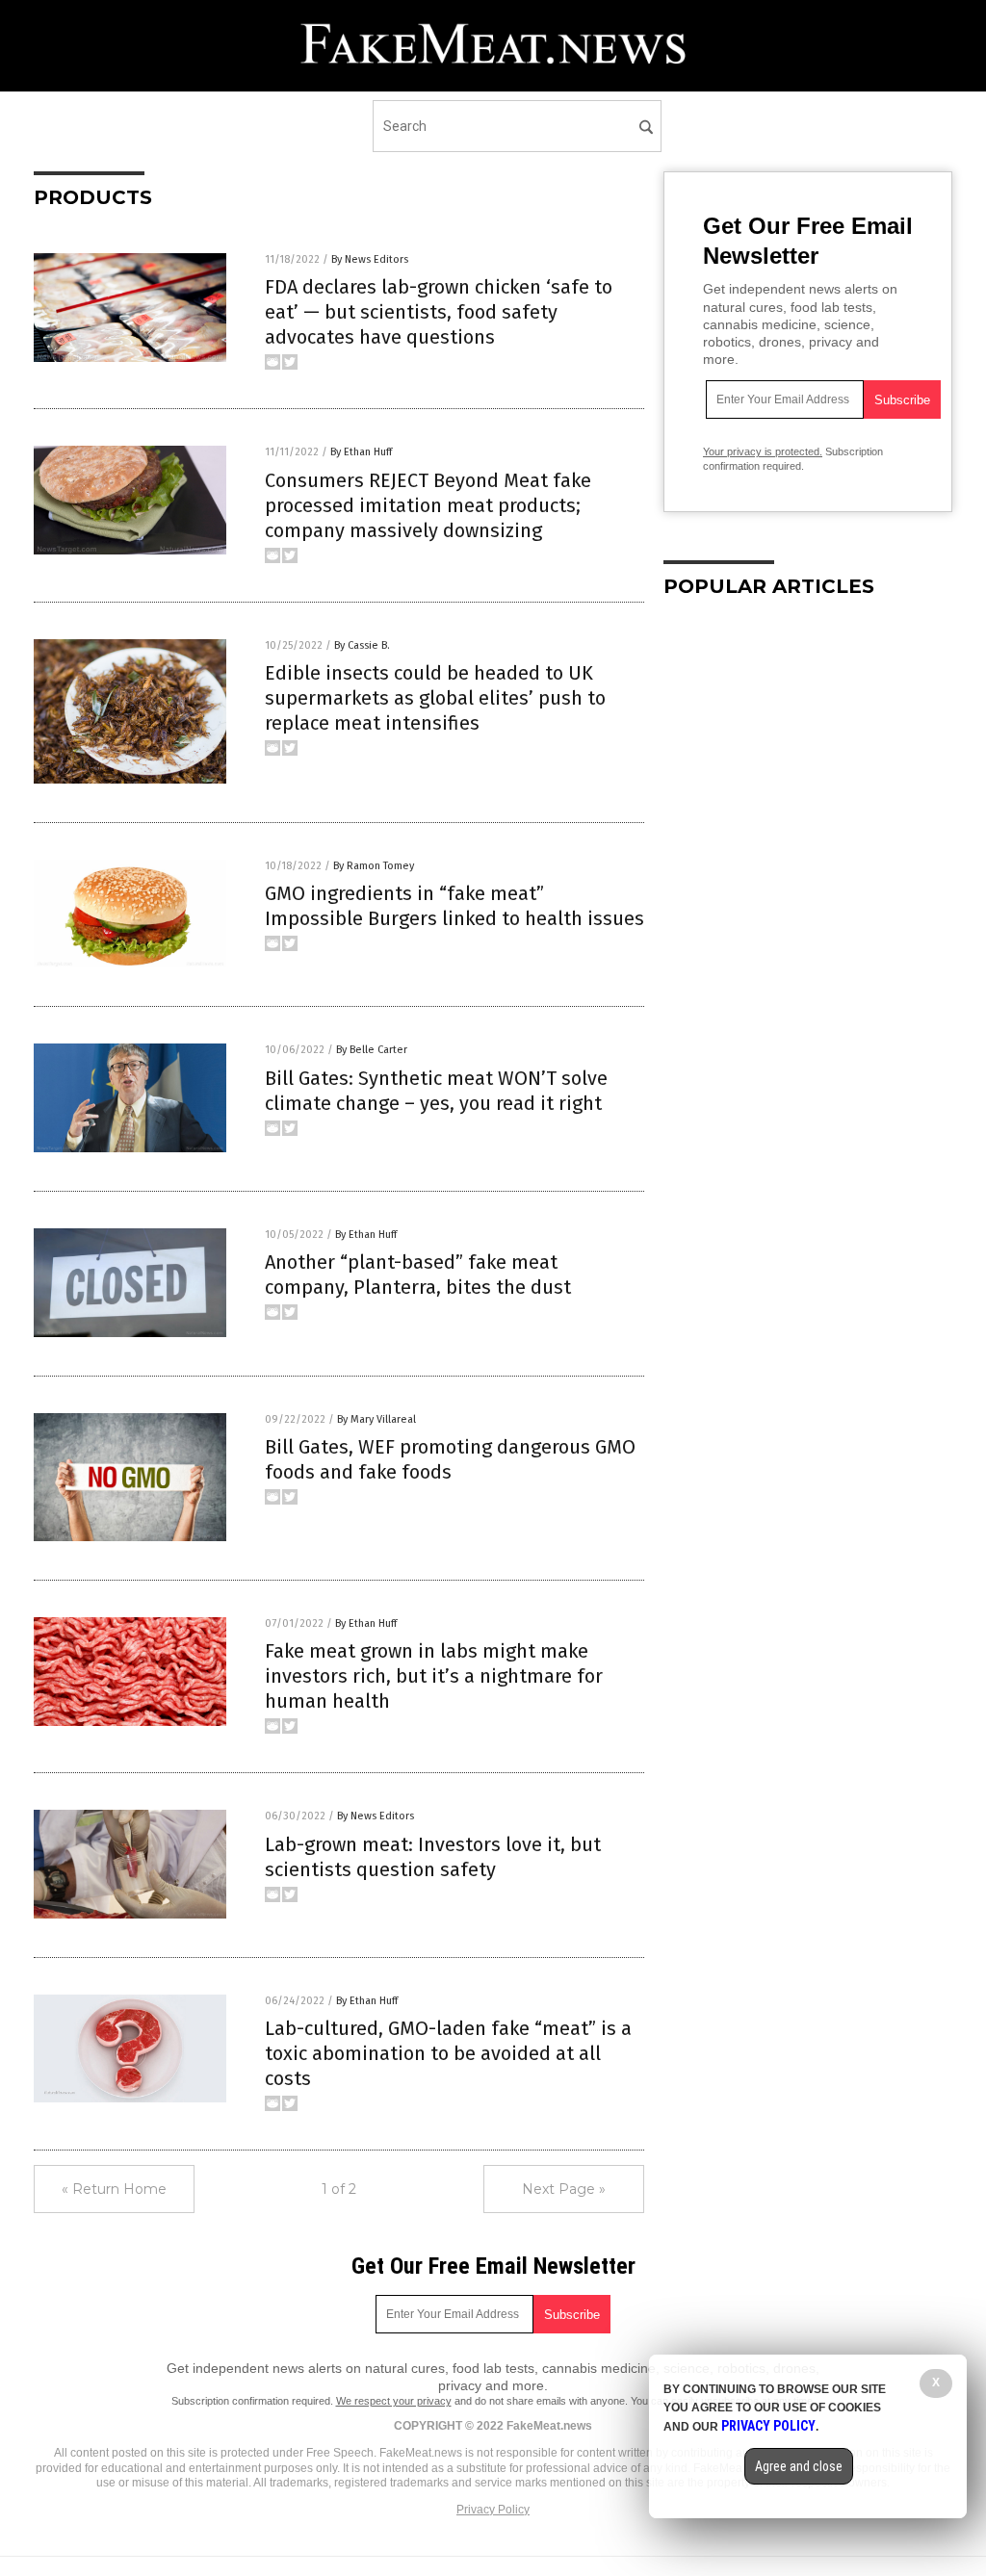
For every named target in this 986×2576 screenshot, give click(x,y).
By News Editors (370, 259)
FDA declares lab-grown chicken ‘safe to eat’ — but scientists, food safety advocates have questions (439, 312)
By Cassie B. (362, 645)
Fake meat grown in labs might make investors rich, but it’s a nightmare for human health (434, 1676)
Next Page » (564, 2189)
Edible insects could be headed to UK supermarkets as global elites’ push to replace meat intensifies (435, 698)
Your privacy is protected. (763, 451)
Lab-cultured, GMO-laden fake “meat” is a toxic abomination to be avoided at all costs (448, 2053)
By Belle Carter (372, 1050)
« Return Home (114, 2189)
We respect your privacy (394, 2401)
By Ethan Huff (361, 452)
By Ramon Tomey (374, 866)
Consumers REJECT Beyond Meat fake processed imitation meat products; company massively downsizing (428, 505)
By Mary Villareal (376, 1419)
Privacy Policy (493, 2510)
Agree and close (799, 2466)
